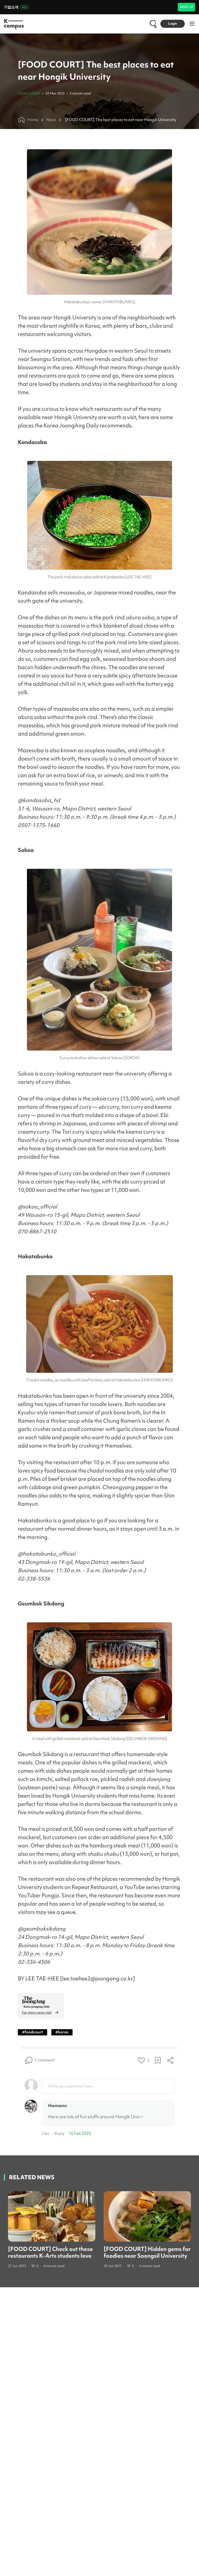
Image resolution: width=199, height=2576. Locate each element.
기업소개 (11, 7)
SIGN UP (186, 7)
